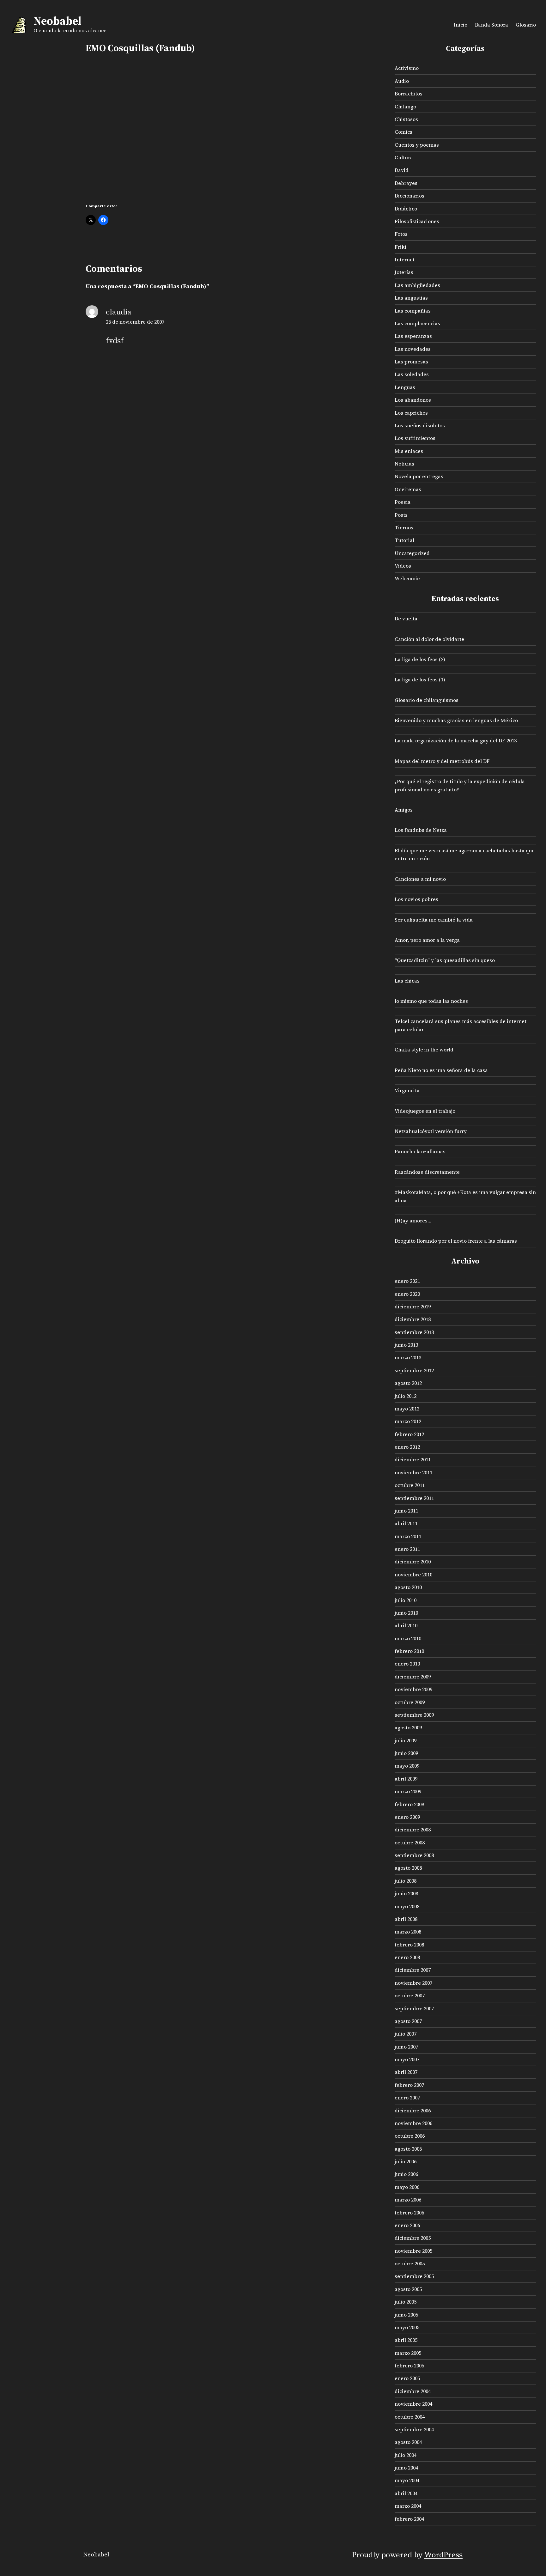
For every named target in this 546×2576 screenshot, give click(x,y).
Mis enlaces (409, 451)
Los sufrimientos (415, 438)
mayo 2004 (407, 2480)
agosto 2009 (408, 1727)
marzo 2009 (408, 1791)
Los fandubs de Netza (421, 830)
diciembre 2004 (413, 2391)
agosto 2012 (408, 1383)
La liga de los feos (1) (420, 679)
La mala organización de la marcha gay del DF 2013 (456, 740)
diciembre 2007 (413, 1970)
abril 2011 (406, 1523)
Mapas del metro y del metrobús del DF (442, 761)
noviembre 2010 (413, 1574)
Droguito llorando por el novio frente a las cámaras (456, 1241)
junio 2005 (406, 2315)
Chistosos (406, 119)
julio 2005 (406, 2302)
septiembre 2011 (414, 1498)
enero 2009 (407, 1817)
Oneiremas (408, 489)
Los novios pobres (416, 899)
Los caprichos (411, 413)
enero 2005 (407, 2378)
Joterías (404, 272)
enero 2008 (407, 1957)
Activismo (407, 68)
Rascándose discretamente (427, 1172)
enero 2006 (407, 2225)
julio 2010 (406, 1600)
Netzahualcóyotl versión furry (431, 1131)
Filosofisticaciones (417, 221)
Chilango (405, 107)
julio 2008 (406, 1881)
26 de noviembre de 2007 (135, 322)
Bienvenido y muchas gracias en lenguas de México (456, 720)
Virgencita (407, 1090)
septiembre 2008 (414, 1855)
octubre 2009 (410, 1702)
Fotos (401, 234)
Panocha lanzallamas (420, 1151)
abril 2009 (406, 1779)
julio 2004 (406, 2455)
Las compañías (413, 311)
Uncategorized (412, 553)
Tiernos (404, 527)
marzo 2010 (408, 1638)
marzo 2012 (408, 1421)
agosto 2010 (408, 1587)
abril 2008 (406, 1919)
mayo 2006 (407, 2187)
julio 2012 (406, 1396)
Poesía (403, 502)
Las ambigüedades (417, 285)
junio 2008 (406, 1893)
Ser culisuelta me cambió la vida (434, 920)
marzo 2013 (408, 1357)
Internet (405, 259)
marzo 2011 (408, 1536)
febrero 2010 (409, 1651)
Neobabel (57, 21)
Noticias (404, 464)
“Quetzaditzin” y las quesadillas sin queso (445, 960)
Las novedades (413, 349)
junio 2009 (406, 1753)
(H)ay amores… (413, 1221)
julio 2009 (406, 1740)
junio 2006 (406, 2174)
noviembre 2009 (413, 1689)
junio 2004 (406, 2468)
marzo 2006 (408, 2200)
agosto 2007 (408, 2021)
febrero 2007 (409, 2085)
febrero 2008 (409, 1945)
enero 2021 (407, 1281)
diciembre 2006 (413, 2110)
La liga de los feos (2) (420, 659)
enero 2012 (407, 1447)
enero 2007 (407, 2098)
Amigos (404, 810)
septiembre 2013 (414, 1332)
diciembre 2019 (413, 1306)
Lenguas (405, 387)
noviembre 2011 (413, 1472)
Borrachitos (409, 94)
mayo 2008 (407, 1906)
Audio (402, 81)
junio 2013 (406, 1345)
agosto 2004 (408, 2442)
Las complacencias (417, 323)
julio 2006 (406, 2161)
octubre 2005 (410, 2263)
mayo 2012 (407, 1409)
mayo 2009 (407, 1766)
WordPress (443, 2555)
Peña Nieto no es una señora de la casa (441, 1070)
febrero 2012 (409, 1434)
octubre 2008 (410, 1842)
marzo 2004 (408, 2506)
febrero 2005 (409, 2366)
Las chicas (407, 981)
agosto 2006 (408, 2149)
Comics (403, 132)
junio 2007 (406, 2047)
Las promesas (411, 362)
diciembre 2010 (413, 1562)
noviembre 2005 (413, 2251)
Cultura (404, 157)
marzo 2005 (408, 2353)
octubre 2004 (410, 2417)
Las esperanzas (413, 336)
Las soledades (412, 374)
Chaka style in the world (424, 1050)
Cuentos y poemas (417, 145)
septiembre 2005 (414, 2276)
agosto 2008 (408, 1868)
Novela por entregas (419, 476)
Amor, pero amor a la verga (427, 940)
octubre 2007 (410, 1995)
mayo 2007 (407, 2059)
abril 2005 (406, 2340)
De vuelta (406, 618)
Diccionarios (409, 196)
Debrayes (406, 183)
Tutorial (404, 540)
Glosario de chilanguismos (427, 700)
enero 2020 (407, 1294)
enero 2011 (407, 1549)
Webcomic (407, 578)
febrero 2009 (409, 1804)
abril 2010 (406, 1625)
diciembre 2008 (413, 1830)
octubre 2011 (410, 1485)
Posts (401, 515)
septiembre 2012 (414, 1370)
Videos (403, 566)
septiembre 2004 (414, 2429)
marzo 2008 (408, 1932)
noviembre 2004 (413, 2404)
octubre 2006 (410, 2136)
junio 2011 (406, 1511)
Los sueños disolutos (420, 425)
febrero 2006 (409, 2213)
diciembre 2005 (413, 2238)
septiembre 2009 (414, 1715)
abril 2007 (406, 2072)
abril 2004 (406, 2493)
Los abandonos (413, 400)
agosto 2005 (408, 2289)
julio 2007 (406, 2034)
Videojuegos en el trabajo (425, 1111)
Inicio (461, 25)
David (402, 170)
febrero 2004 (409, 2519)
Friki (400, 247)
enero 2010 (407, 1664)
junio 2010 (406, 1613)
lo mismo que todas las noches (431, 1001)
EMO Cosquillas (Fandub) (140, 48)
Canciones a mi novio (420, 879)
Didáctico (406, 209)
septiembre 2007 (414, 2008)
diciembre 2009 (413, 1677)
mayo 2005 (407, 2327)
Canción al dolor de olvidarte (429, 639)
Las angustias (411, 298)
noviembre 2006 (413, 2123)
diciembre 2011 (413, 1459)
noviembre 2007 (413, 1983)
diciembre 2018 (413, 1319)
